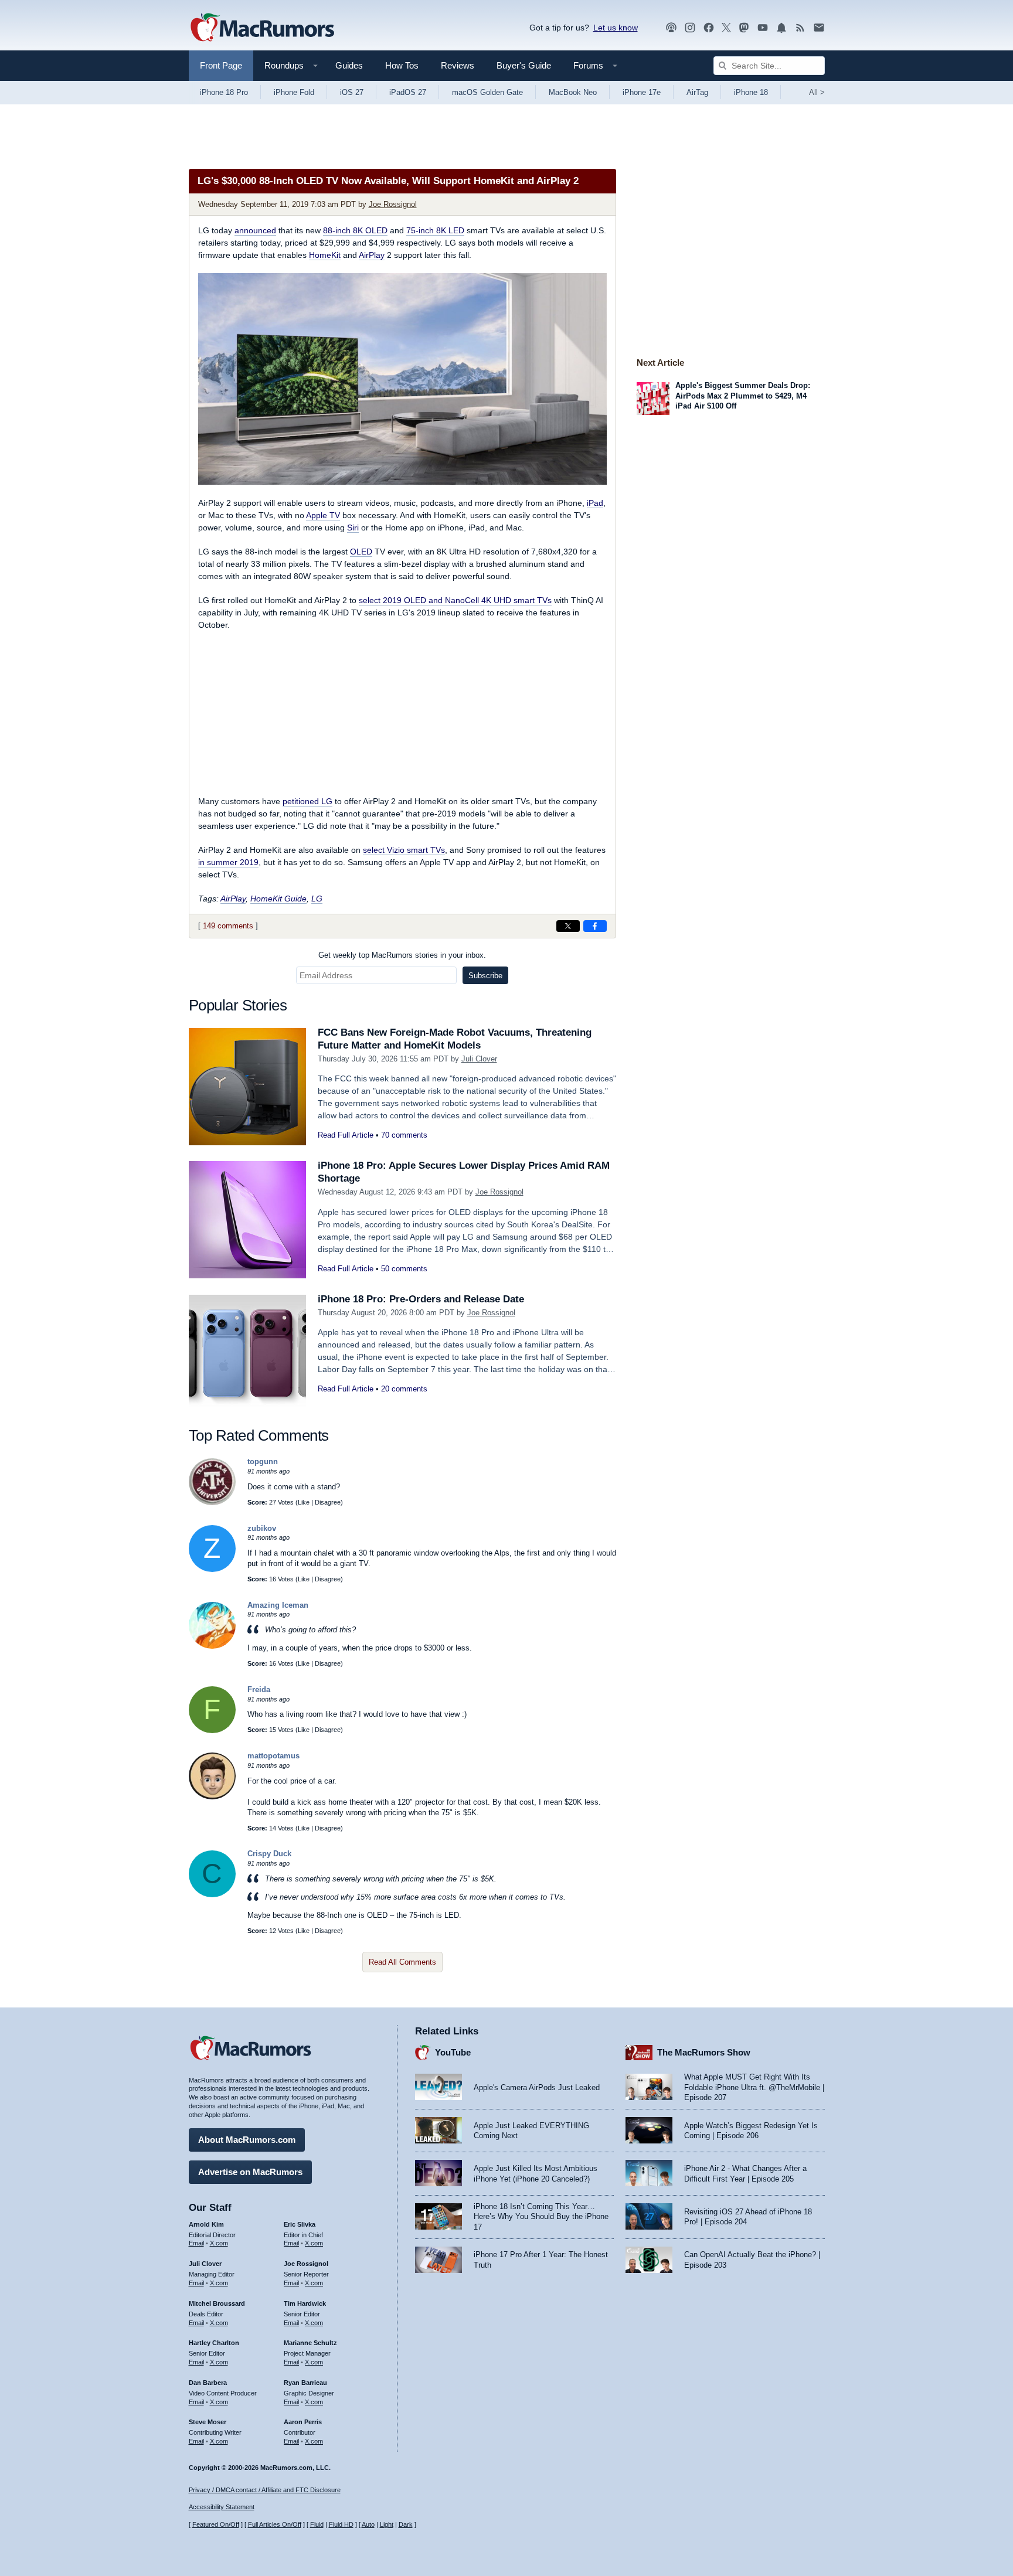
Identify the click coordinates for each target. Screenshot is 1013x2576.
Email (196, 2243)
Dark (406, 2524)
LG (317, 899)
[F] (212, 1731)
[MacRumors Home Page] (262, 28)
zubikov (262, 1528)
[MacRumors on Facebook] (709, 28)
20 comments (404, 1389)
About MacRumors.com (247, 2140)
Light (387, 2524)
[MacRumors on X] (726, 28)
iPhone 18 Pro (224, 92)
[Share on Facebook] (595, 926)
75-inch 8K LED (435, 230)
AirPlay (372, 255)
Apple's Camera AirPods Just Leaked (537, 2087)
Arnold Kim (206, 2224)
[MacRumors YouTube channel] (763, 28)
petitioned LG (307, 801)
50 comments (404, 1269)
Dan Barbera (208, 2383)
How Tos (402, 65)
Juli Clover (479, 1059)
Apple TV (323, 515)
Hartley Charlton (214, 2343)
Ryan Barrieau (305, 2383)
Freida (259, 1689)
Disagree (328, 1502)
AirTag (697, 92)
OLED (361, 552)
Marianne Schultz (310, 2343)
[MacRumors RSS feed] (800, 28)
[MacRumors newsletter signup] (819, 28)
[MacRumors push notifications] (781, 28)
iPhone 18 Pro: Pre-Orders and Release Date (421, 1299)
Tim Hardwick (305, 2303)
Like (304, 1502)
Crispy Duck (269, 1854)
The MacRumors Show (704, 2052)
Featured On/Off (216, 2524)
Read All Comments (402, 1962)
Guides (349, 65)
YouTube (453, 2052)
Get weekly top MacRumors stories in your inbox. (402, 955)
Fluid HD (341, 2524)
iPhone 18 (751, 92)
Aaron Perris (303, 2422)
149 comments (228, 926)
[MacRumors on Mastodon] (744, 28)
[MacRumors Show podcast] (671, 28)
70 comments (404, 1135)
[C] (212, 1895)
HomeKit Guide (278, 899)
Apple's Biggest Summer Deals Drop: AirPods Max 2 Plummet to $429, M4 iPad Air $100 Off (743, 396)
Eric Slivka (300, 2224)
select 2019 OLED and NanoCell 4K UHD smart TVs (455, 600)
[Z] (212, 1569)
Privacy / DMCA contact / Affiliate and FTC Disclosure (265, 2490)
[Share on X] (568, 926)
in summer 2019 (228, 862)
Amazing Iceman (278, 1605)
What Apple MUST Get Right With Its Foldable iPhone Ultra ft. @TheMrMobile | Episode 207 (754, 2087)
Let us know (616, 28)
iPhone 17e (642, 92)
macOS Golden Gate (487, 92)
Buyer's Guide (524, 65)
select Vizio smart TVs (404, 850)
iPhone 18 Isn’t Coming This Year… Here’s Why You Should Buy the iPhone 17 (541, 2217)
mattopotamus (273, 1756)
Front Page (221, 65)
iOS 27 (352, 92)
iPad (595, 503)
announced (255, 230)
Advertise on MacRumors (250, 2172)
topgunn (263, 1461)
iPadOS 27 (408, 92)
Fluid (317, 2524)
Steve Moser (208, 2422)
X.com (219, 2243)
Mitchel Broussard (217, 2303)
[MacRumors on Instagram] (690, 28)
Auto (368, 2524)
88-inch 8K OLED (355, 230)
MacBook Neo (573, 92)
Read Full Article (346, 1135)
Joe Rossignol (393, 204)
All (817, 92)
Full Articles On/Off (275, 2524)
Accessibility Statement (222, 2507)
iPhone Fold (294, 92)
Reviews (458, 65)
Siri (353, 528)
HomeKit (325, 255)
